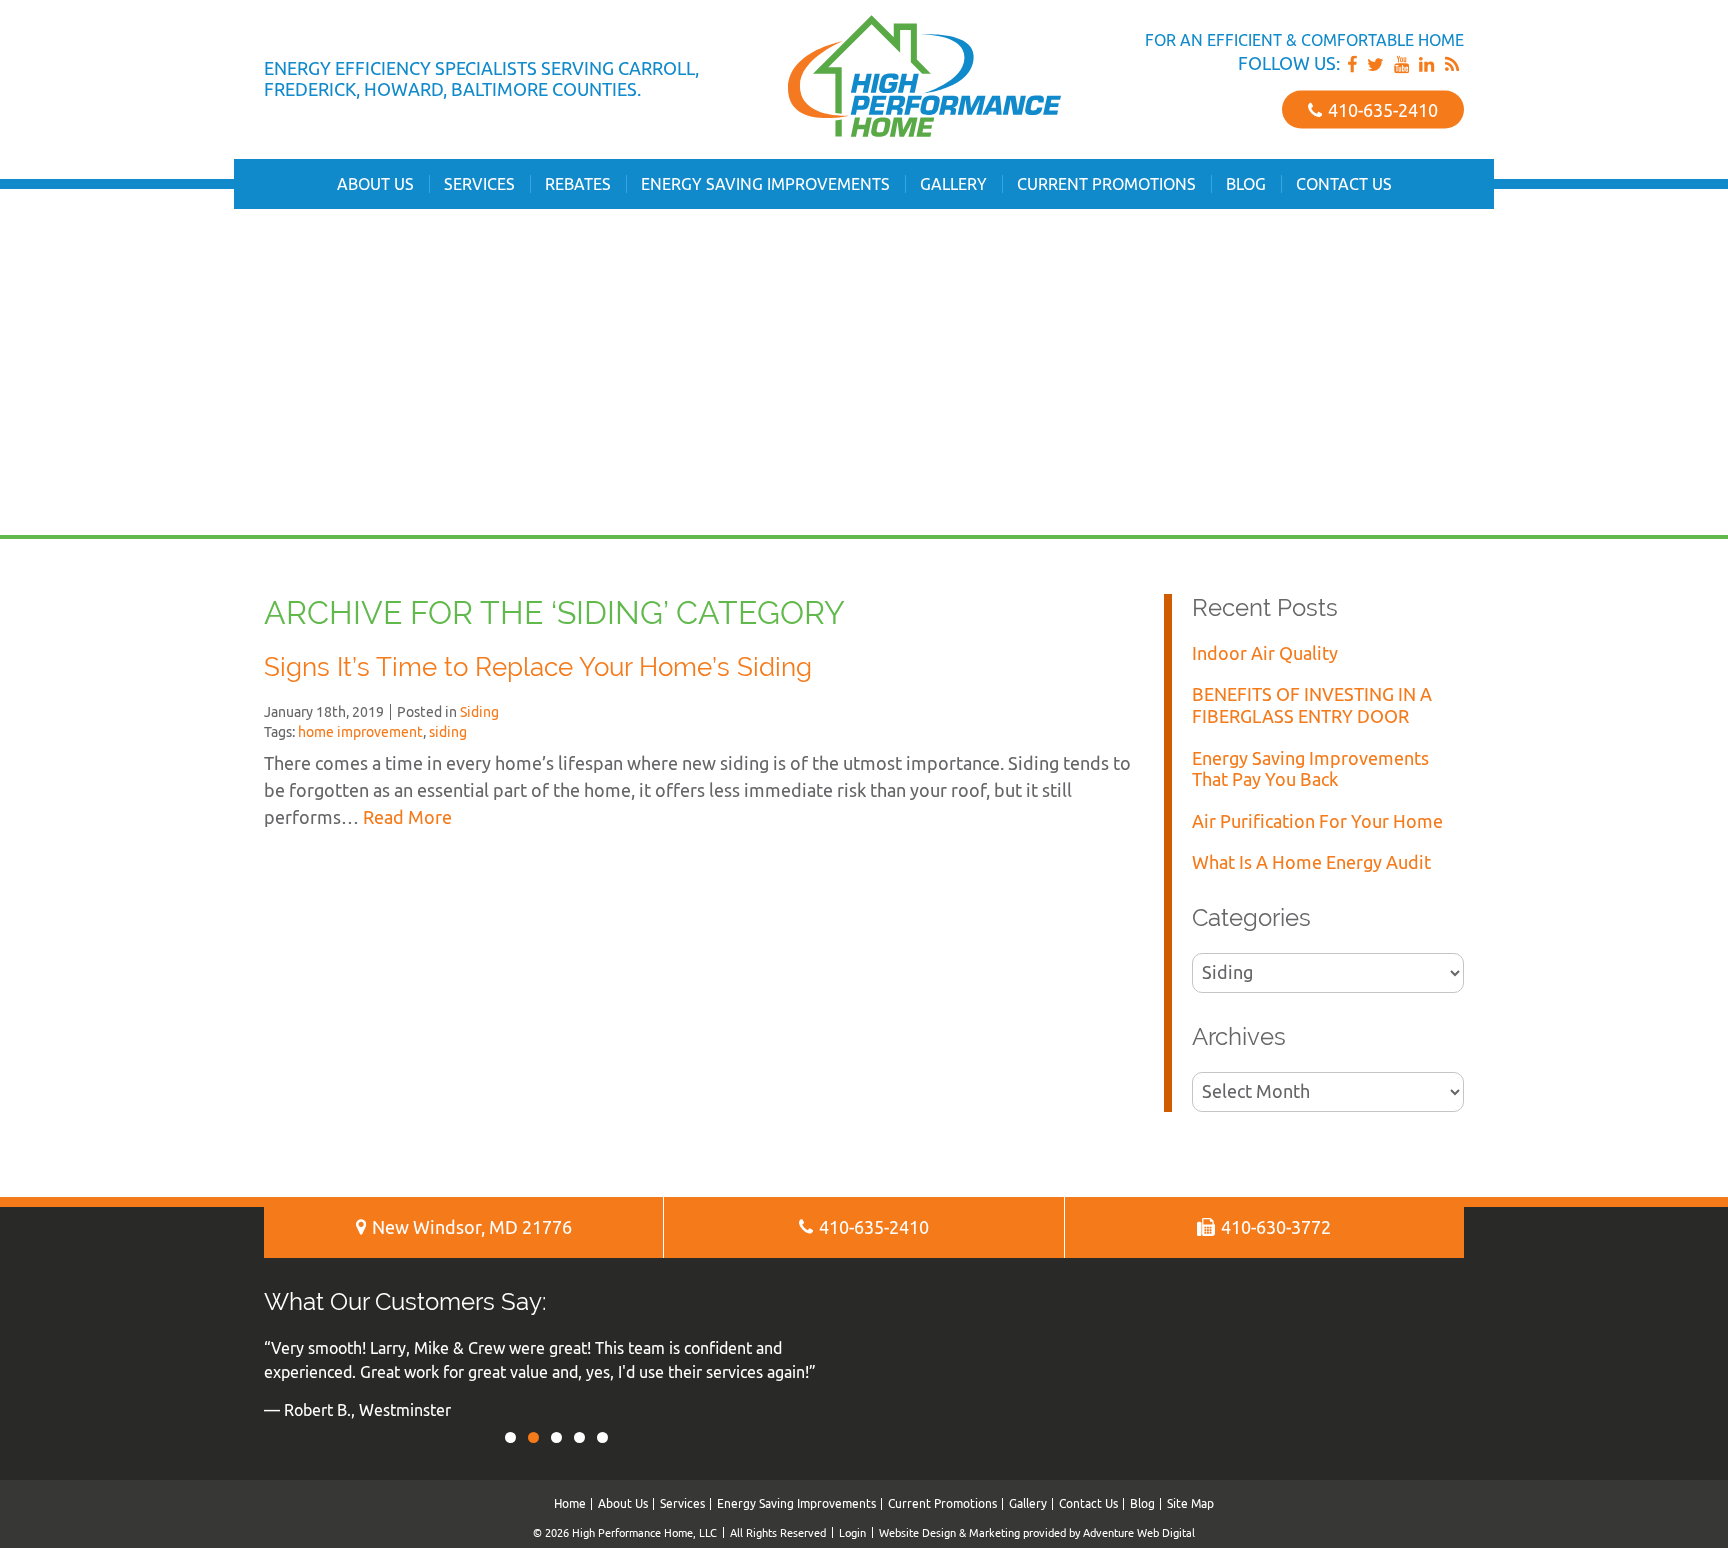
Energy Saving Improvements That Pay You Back (1310, 769)
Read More (407, 817)
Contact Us (1344, 184)
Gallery (953, 184)
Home (570, 1503)
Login (852, 1532)
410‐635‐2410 (1381, 109)
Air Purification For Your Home (1317, 821)
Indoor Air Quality (1265, 653)
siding (448, 732)
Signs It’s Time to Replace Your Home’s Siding (538, 667)
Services (479, 184)
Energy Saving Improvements (765, 184)
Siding (479, 712)
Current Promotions (1106, 184)
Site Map (1190, 1503)
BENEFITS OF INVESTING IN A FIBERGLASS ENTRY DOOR (1312, 705)
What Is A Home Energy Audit (1311, 862)
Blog (1246, 184)
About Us (375, 184)
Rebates (578, 184)
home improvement (360, 732)
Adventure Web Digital (1139, 1532)
